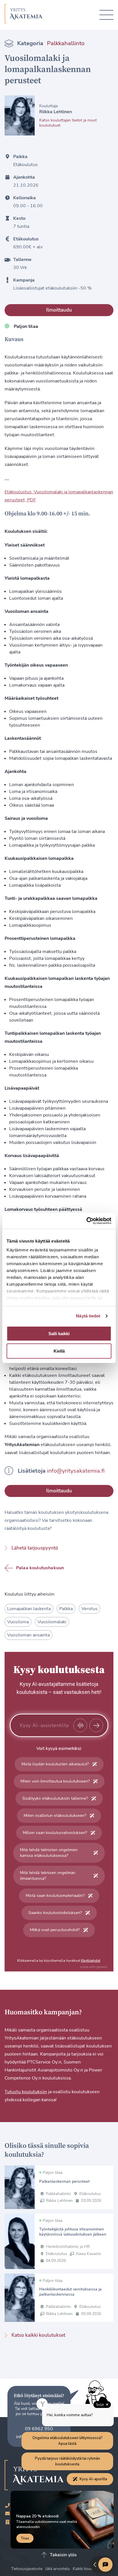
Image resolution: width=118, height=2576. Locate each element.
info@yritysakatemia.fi (76, 1471)
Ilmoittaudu (59, 310)
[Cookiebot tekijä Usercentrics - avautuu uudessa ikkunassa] (86, 1221)
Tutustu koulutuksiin (26, 2092)
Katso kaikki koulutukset (38, 2335)
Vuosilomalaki (52, 1622)
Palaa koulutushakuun (40, 1568)
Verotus (90, 1609)
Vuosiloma (18, 1622)
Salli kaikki (59, 1334)
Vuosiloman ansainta (28, 1635)
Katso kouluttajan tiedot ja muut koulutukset (68, 123)
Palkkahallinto (66, 43)
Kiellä (59, 1351)
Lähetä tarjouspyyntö (35, 1548)
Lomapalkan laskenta (29, 1609)
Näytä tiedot (88, 1316)
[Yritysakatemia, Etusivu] (24, 15)
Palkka (66, 1609)
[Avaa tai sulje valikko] (106, 15)
